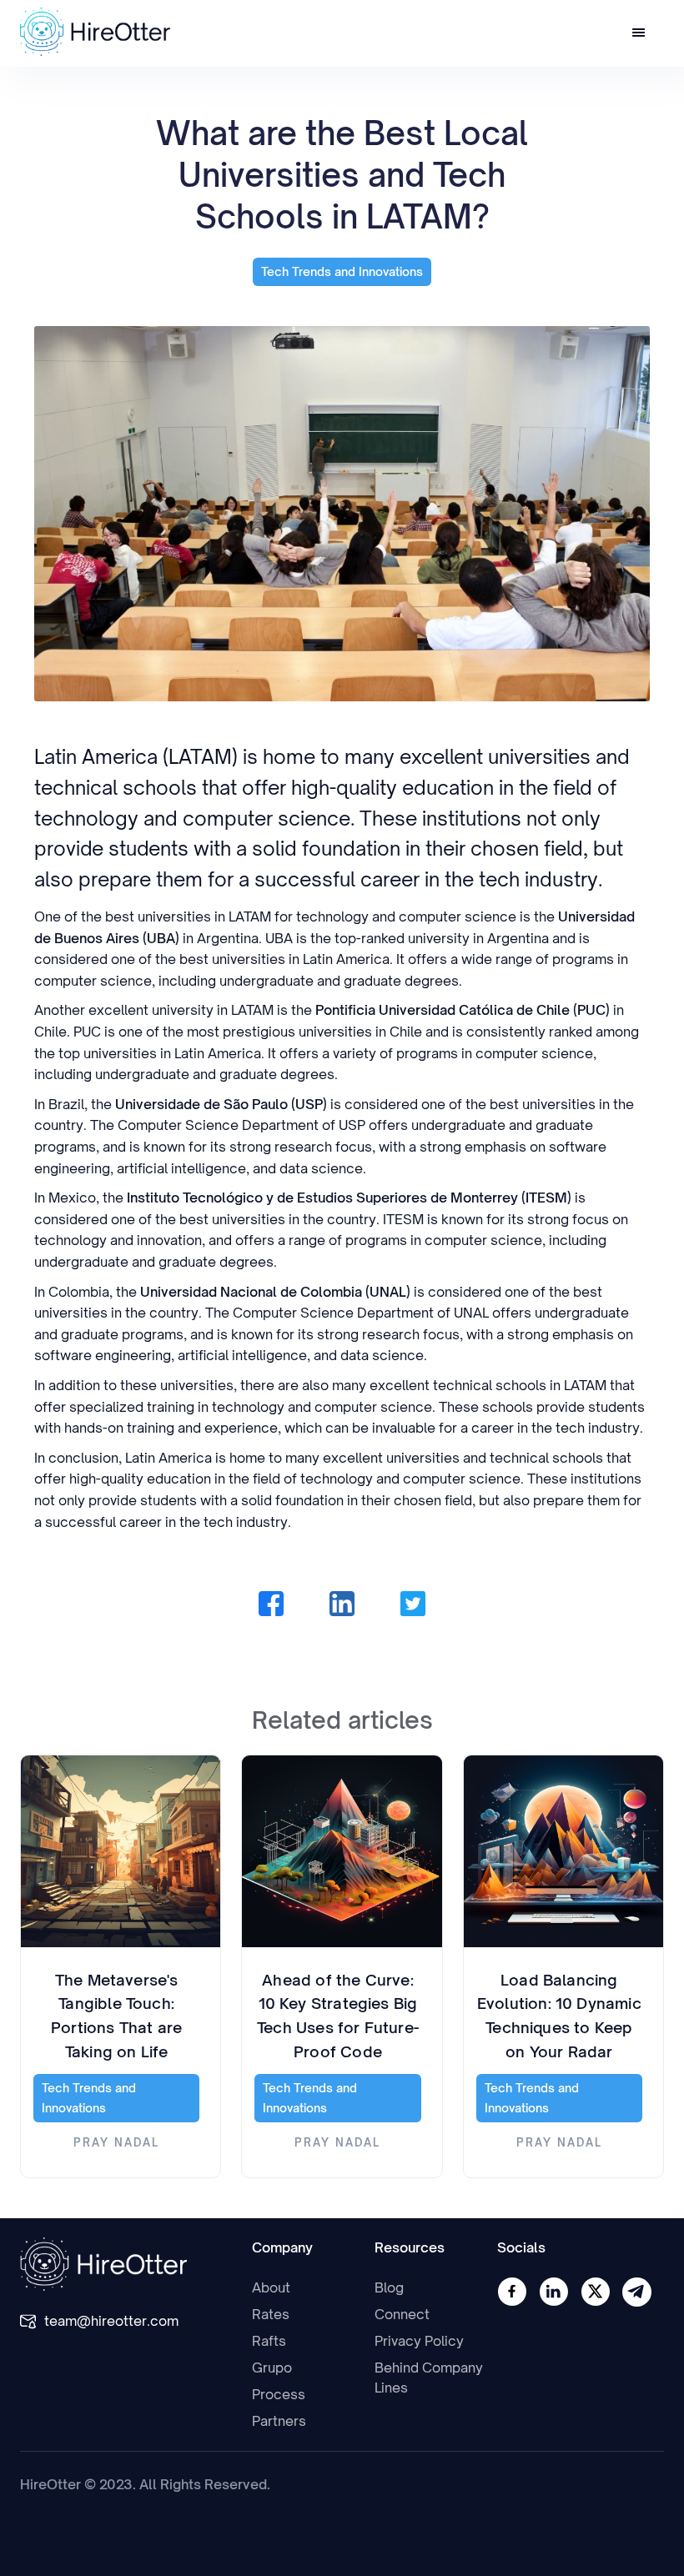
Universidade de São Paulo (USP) (221, 1104)
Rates (271, 2314)
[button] (639, 34)
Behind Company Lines (429, 2378)
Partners (279, 2421)
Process (279, 2394)
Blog (389, 2287)
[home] (95, 32)
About (271, 2287)
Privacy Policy (419, 2341)
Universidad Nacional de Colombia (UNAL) (275, 1292)
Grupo (272, 2368)
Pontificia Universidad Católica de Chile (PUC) (463, 1010)
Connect (402, 2314)
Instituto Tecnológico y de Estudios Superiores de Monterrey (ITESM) (349, 1198)
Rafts (269, 2341)
